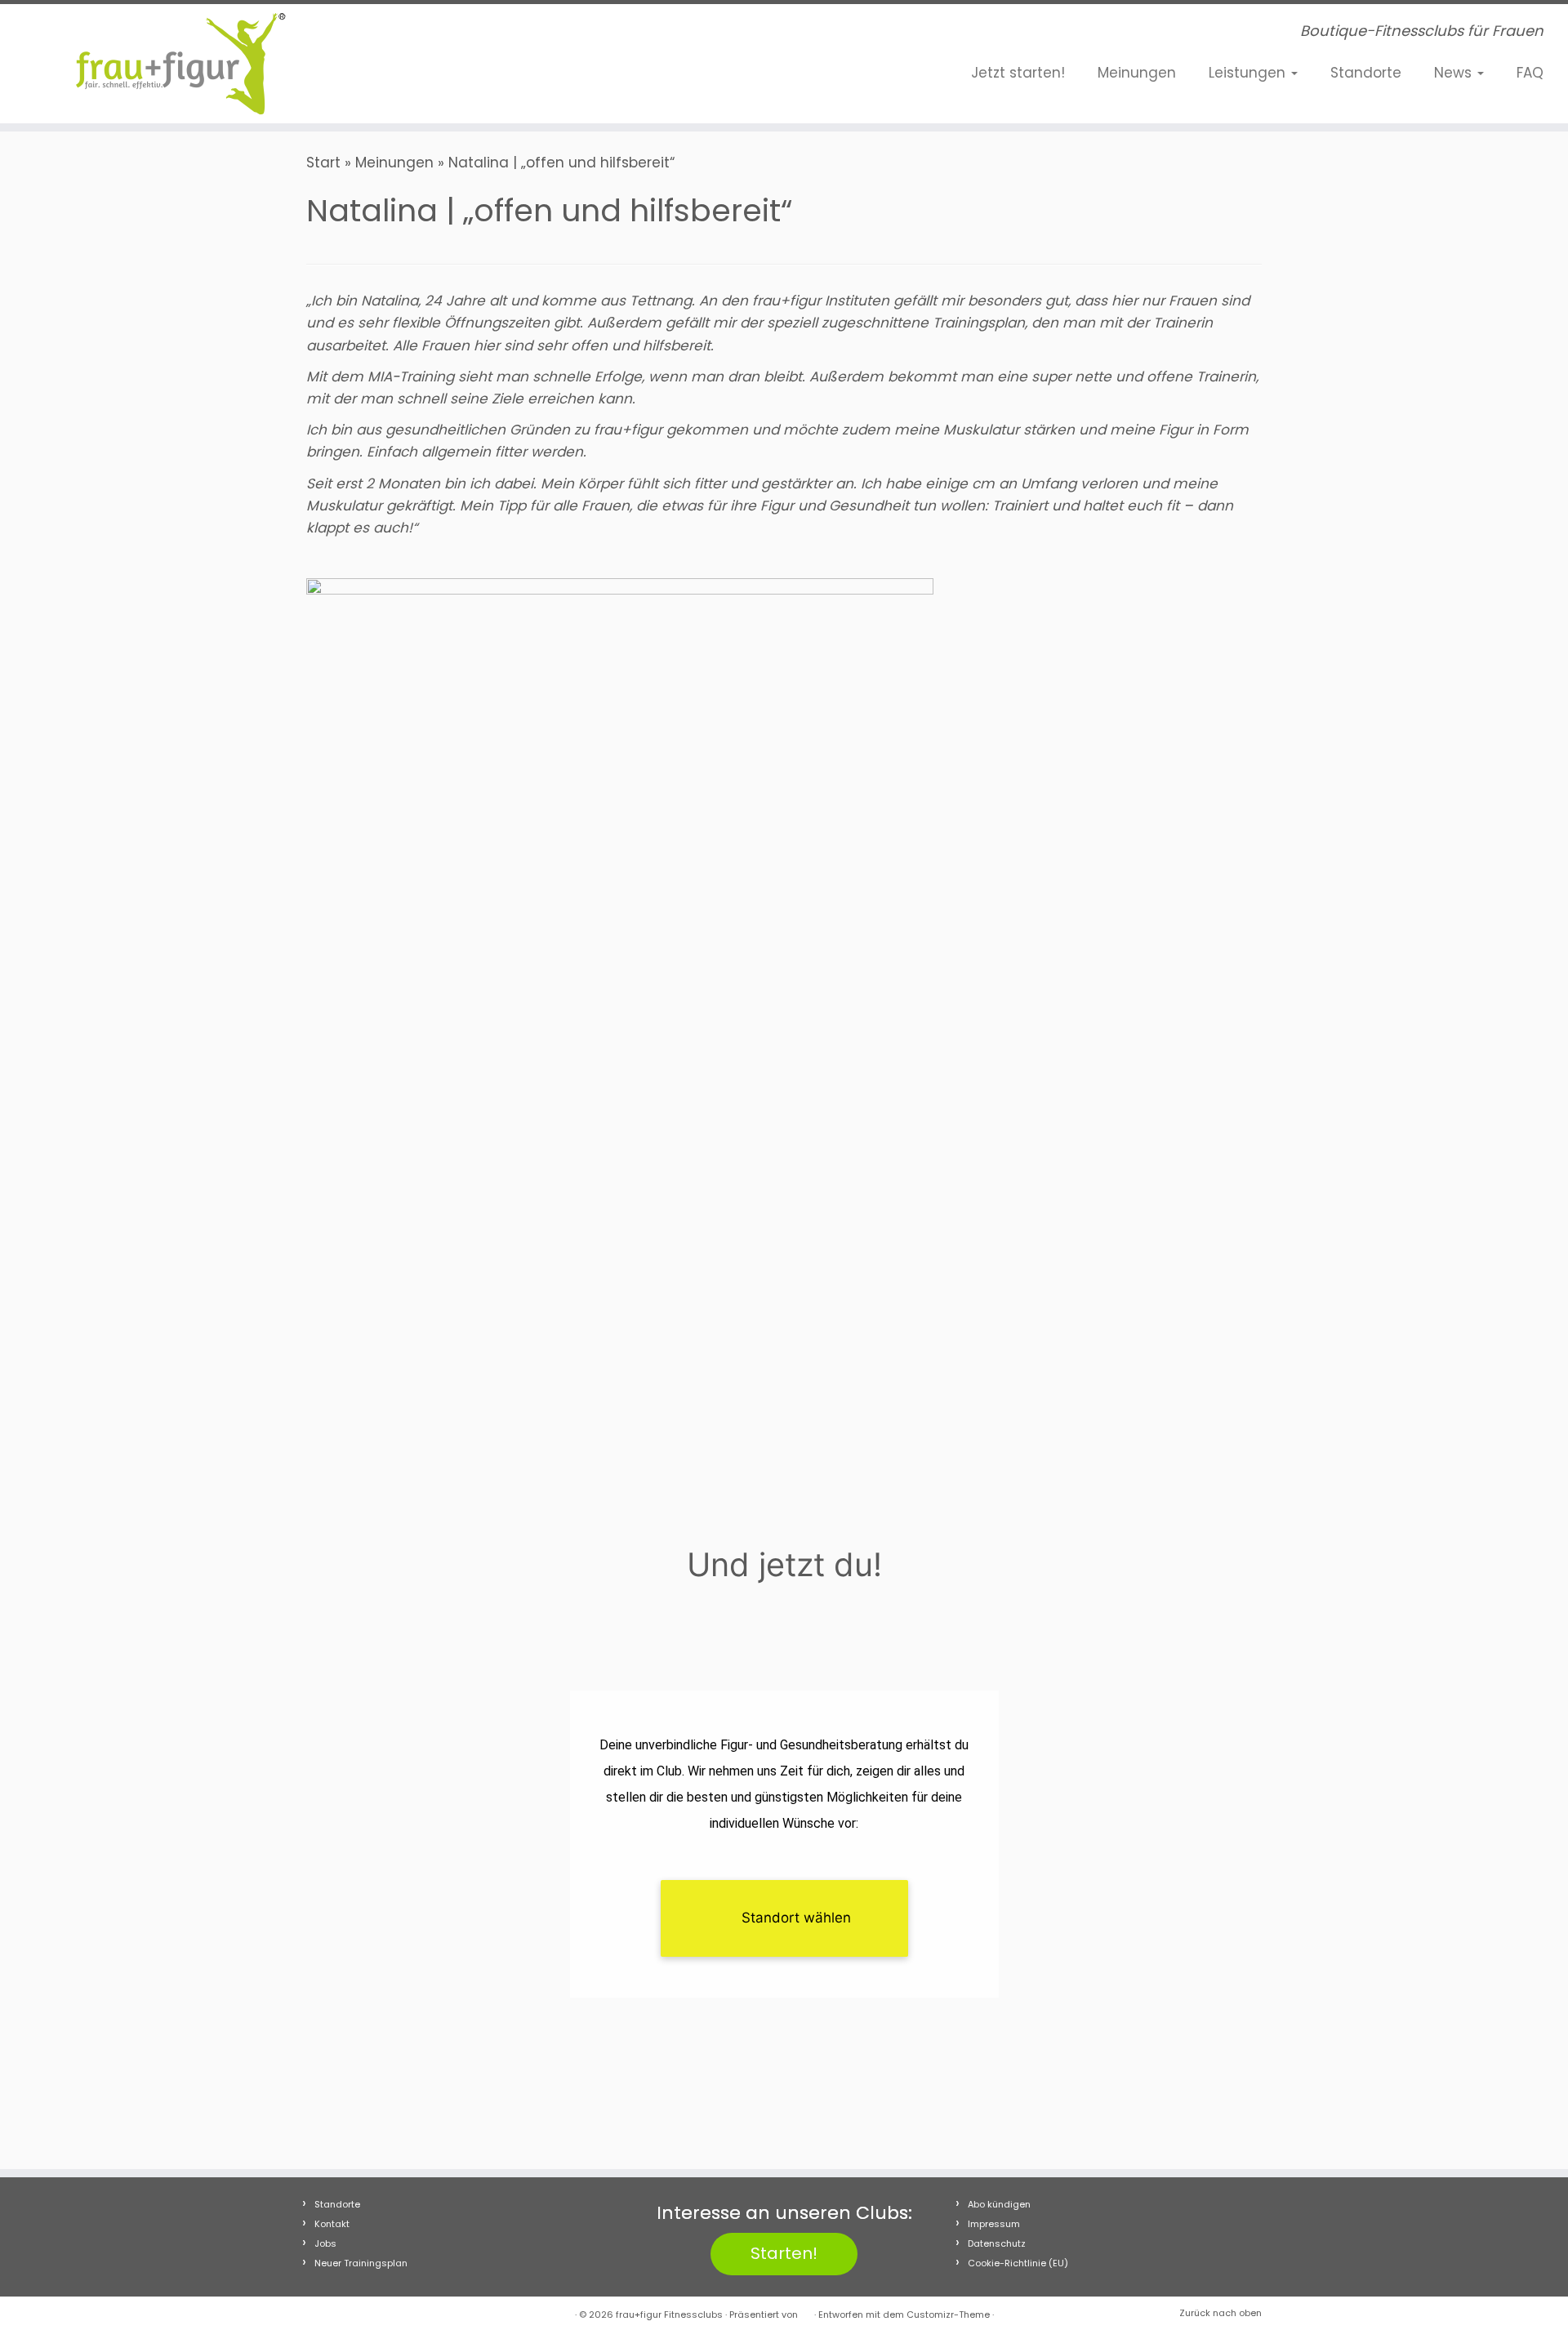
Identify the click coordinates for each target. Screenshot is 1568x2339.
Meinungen (1137, 73)
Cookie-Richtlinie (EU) (1018, 2263)
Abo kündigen (999, 2204)
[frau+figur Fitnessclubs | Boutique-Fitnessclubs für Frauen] (181, 64)
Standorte (1366, 73)
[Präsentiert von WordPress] (806, 2311)
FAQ (1530, 73)
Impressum (994, 2224)
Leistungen (1249, 73)
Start (323, 163)
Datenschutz (997, 2243)
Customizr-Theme (948, 2314)
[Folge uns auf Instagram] (455, 35)
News (1455, 73)
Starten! (784, 2253)
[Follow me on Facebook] (430, 35)
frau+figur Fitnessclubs (669, 2314)
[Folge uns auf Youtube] (479, 35)
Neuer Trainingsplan (361, 2263)
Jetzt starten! (1018, 73)
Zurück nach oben (1221, 2313)
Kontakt (332, 2224)
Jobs (325, 2243)
